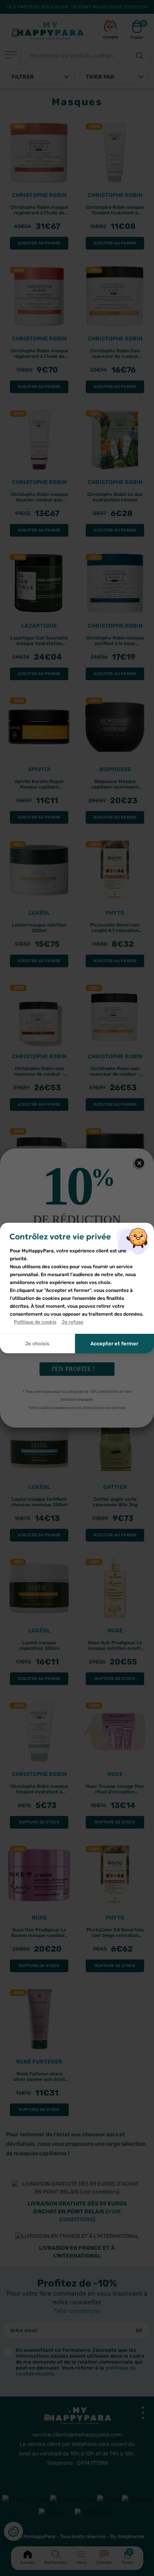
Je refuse (72, 1322)
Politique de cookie (35, 1322)
